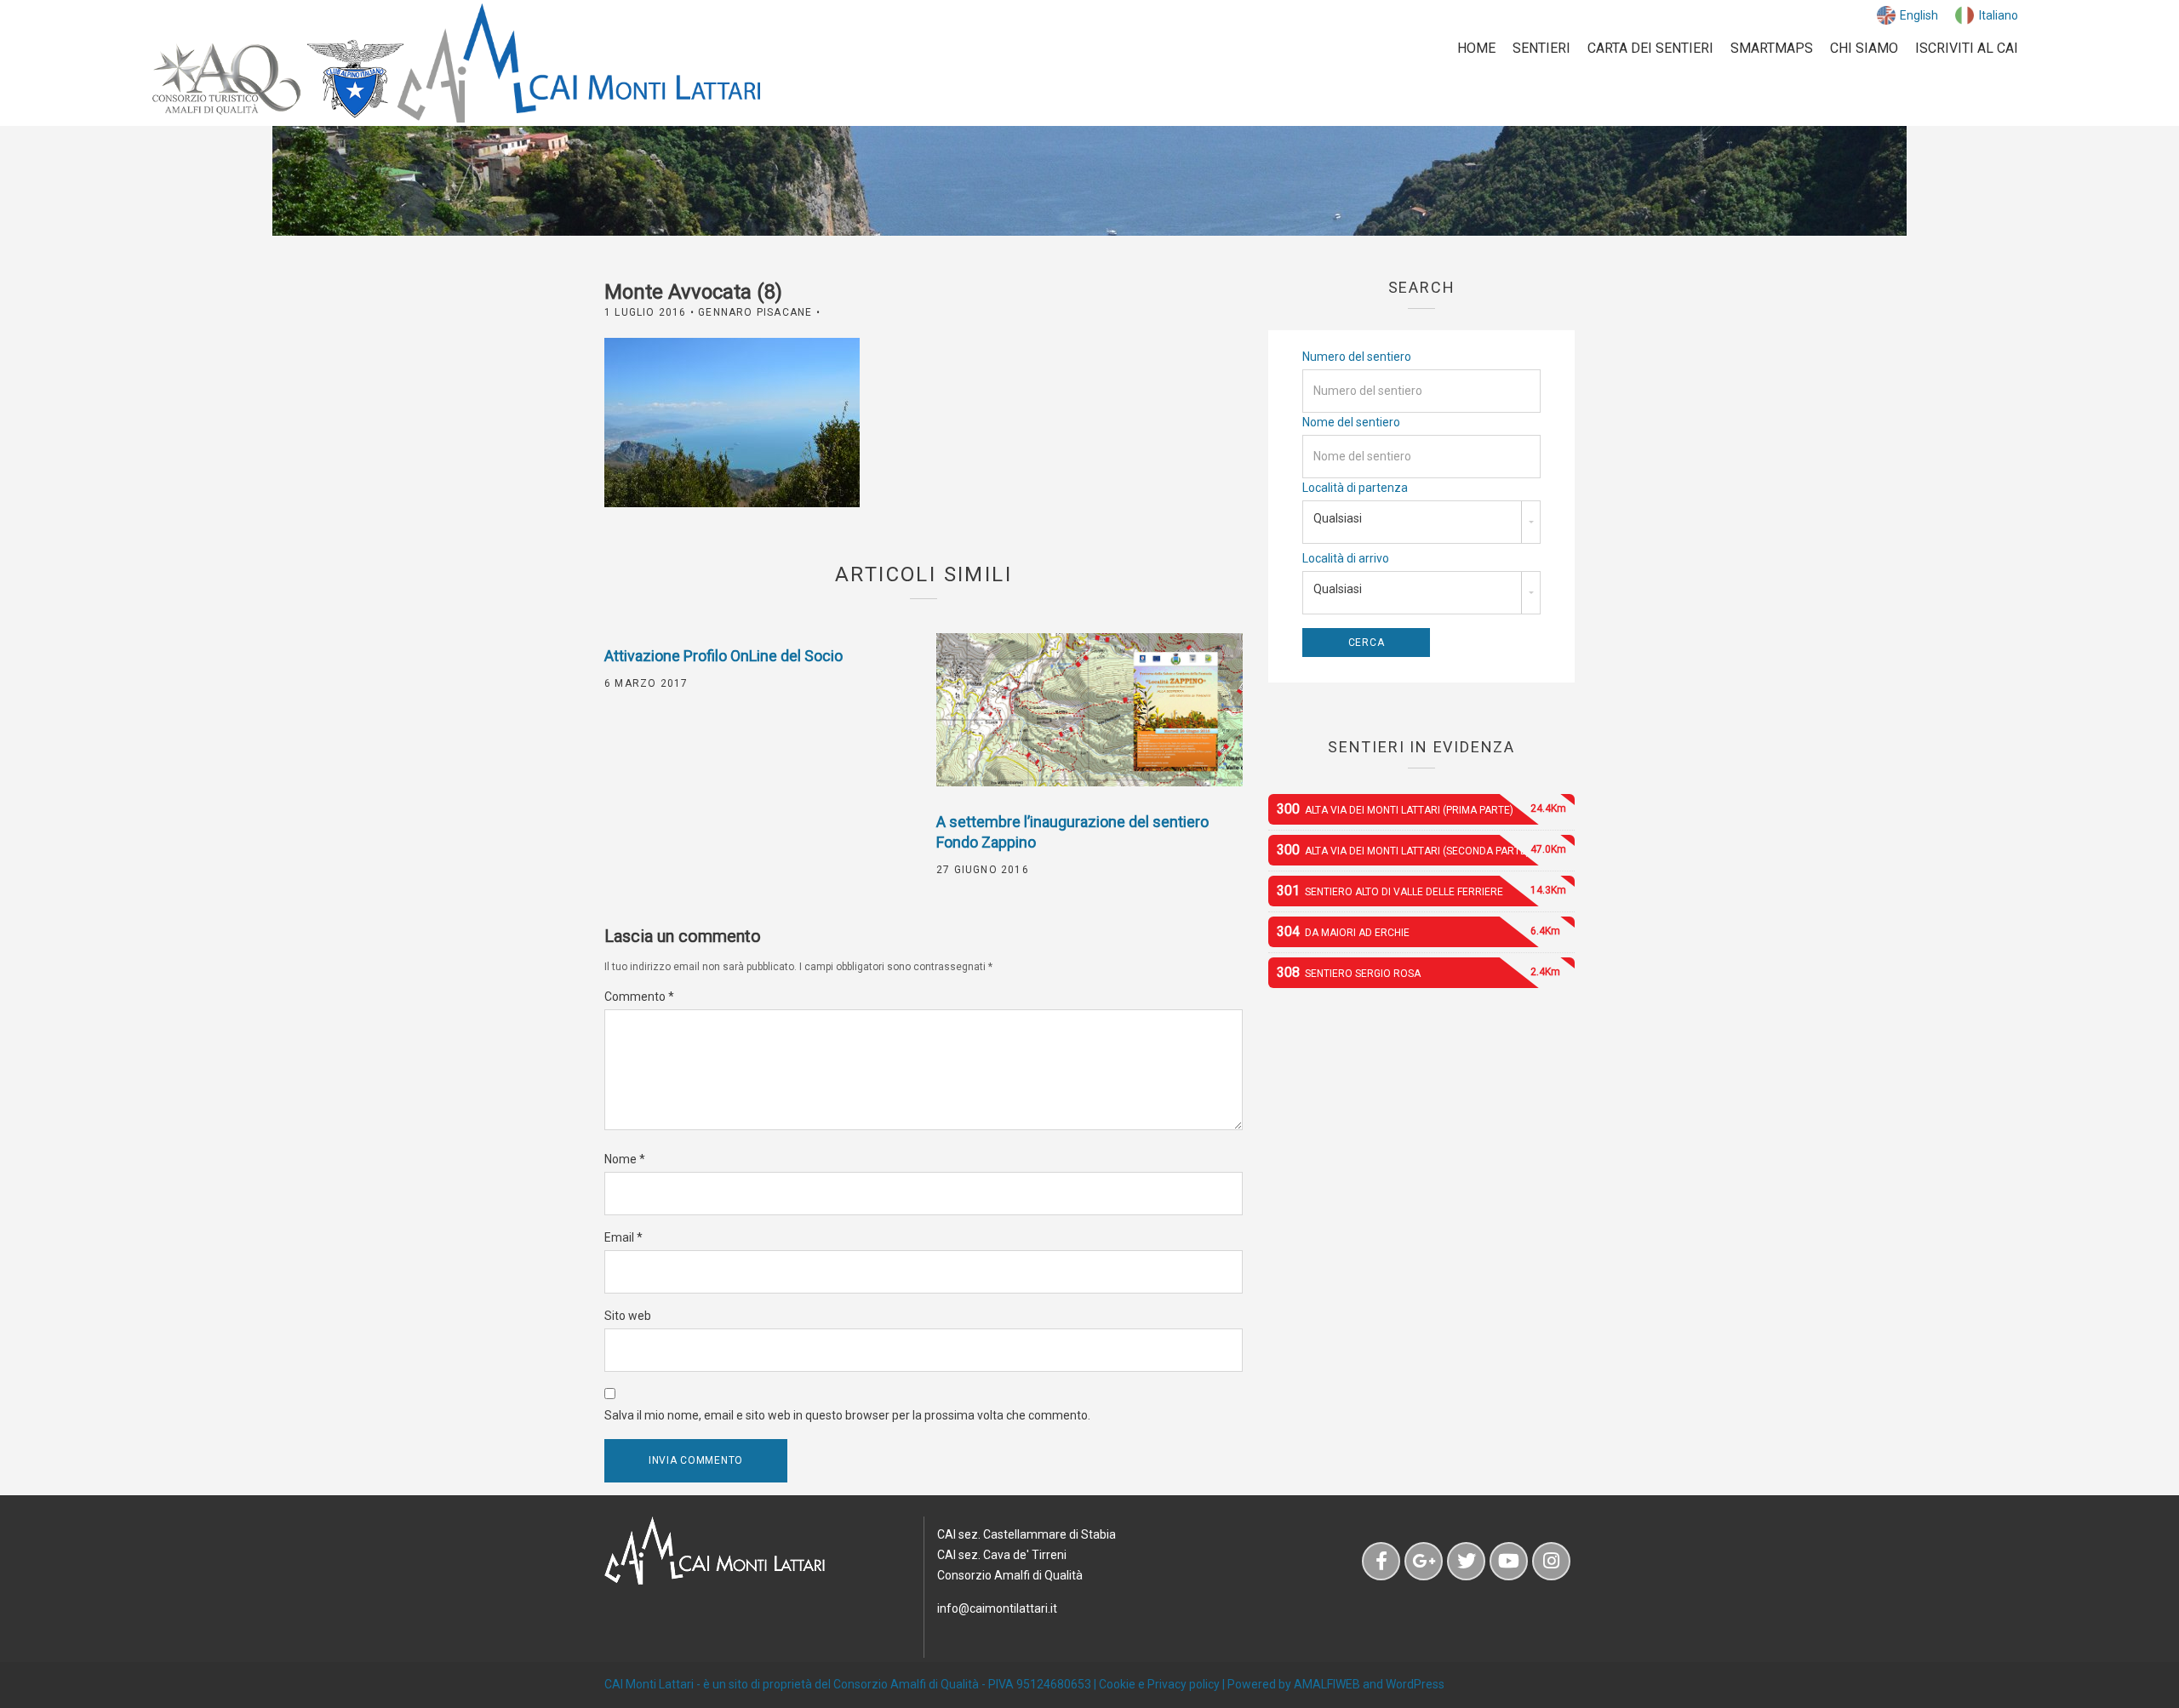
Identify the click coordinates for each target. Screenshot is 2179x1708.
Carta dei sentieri (1650, 48)
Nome (625, 1159)
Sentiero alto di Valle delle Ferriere (1421, 891)
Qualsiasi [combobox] (1338, 518)
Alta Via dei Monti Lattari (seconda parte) (1421, 850)
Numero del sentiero (1357, 357)
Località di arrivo (1346, 558)
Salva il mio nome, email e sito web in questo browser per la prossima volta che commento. (847, 1415)
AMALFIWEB (1327, 1684)
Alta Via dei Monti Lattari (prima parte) (1421, 809)
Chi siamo (1864, 48)
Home (1476, 48)
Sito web (628, 1316)
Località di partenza (1355, 488)
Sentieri (1541, 48)
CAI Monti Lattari (649, 1684)
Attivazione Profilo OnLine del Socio (723, 656)
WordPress (1415, 1684)
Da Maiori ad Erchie (1418, 931)
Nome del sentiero (1351, 422)
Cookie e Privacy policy (1159, 1684)
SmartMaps (1772, 48)
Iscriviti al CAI (1967, 48)
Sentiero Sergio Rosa (1418, 972)
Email (623, 1237)
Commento (639, 997)
